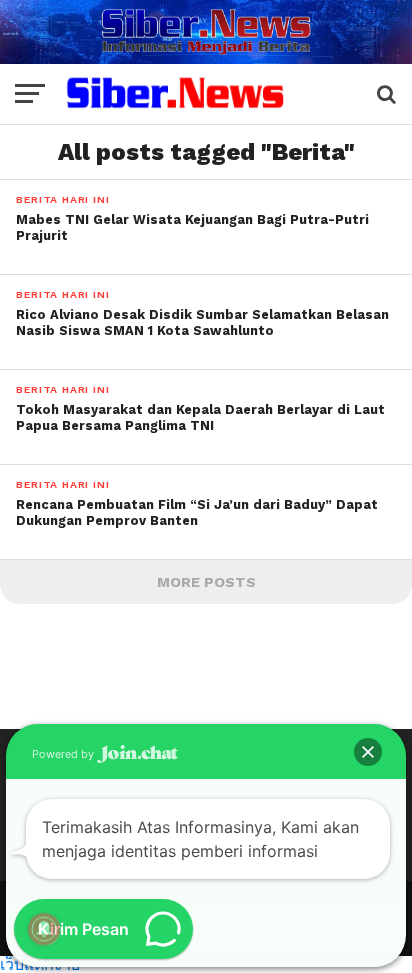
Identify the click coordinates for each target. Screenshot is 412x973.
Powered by (64, 754)
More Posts (206, 582)
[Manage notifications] (44, 929)
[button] (368, 752)
